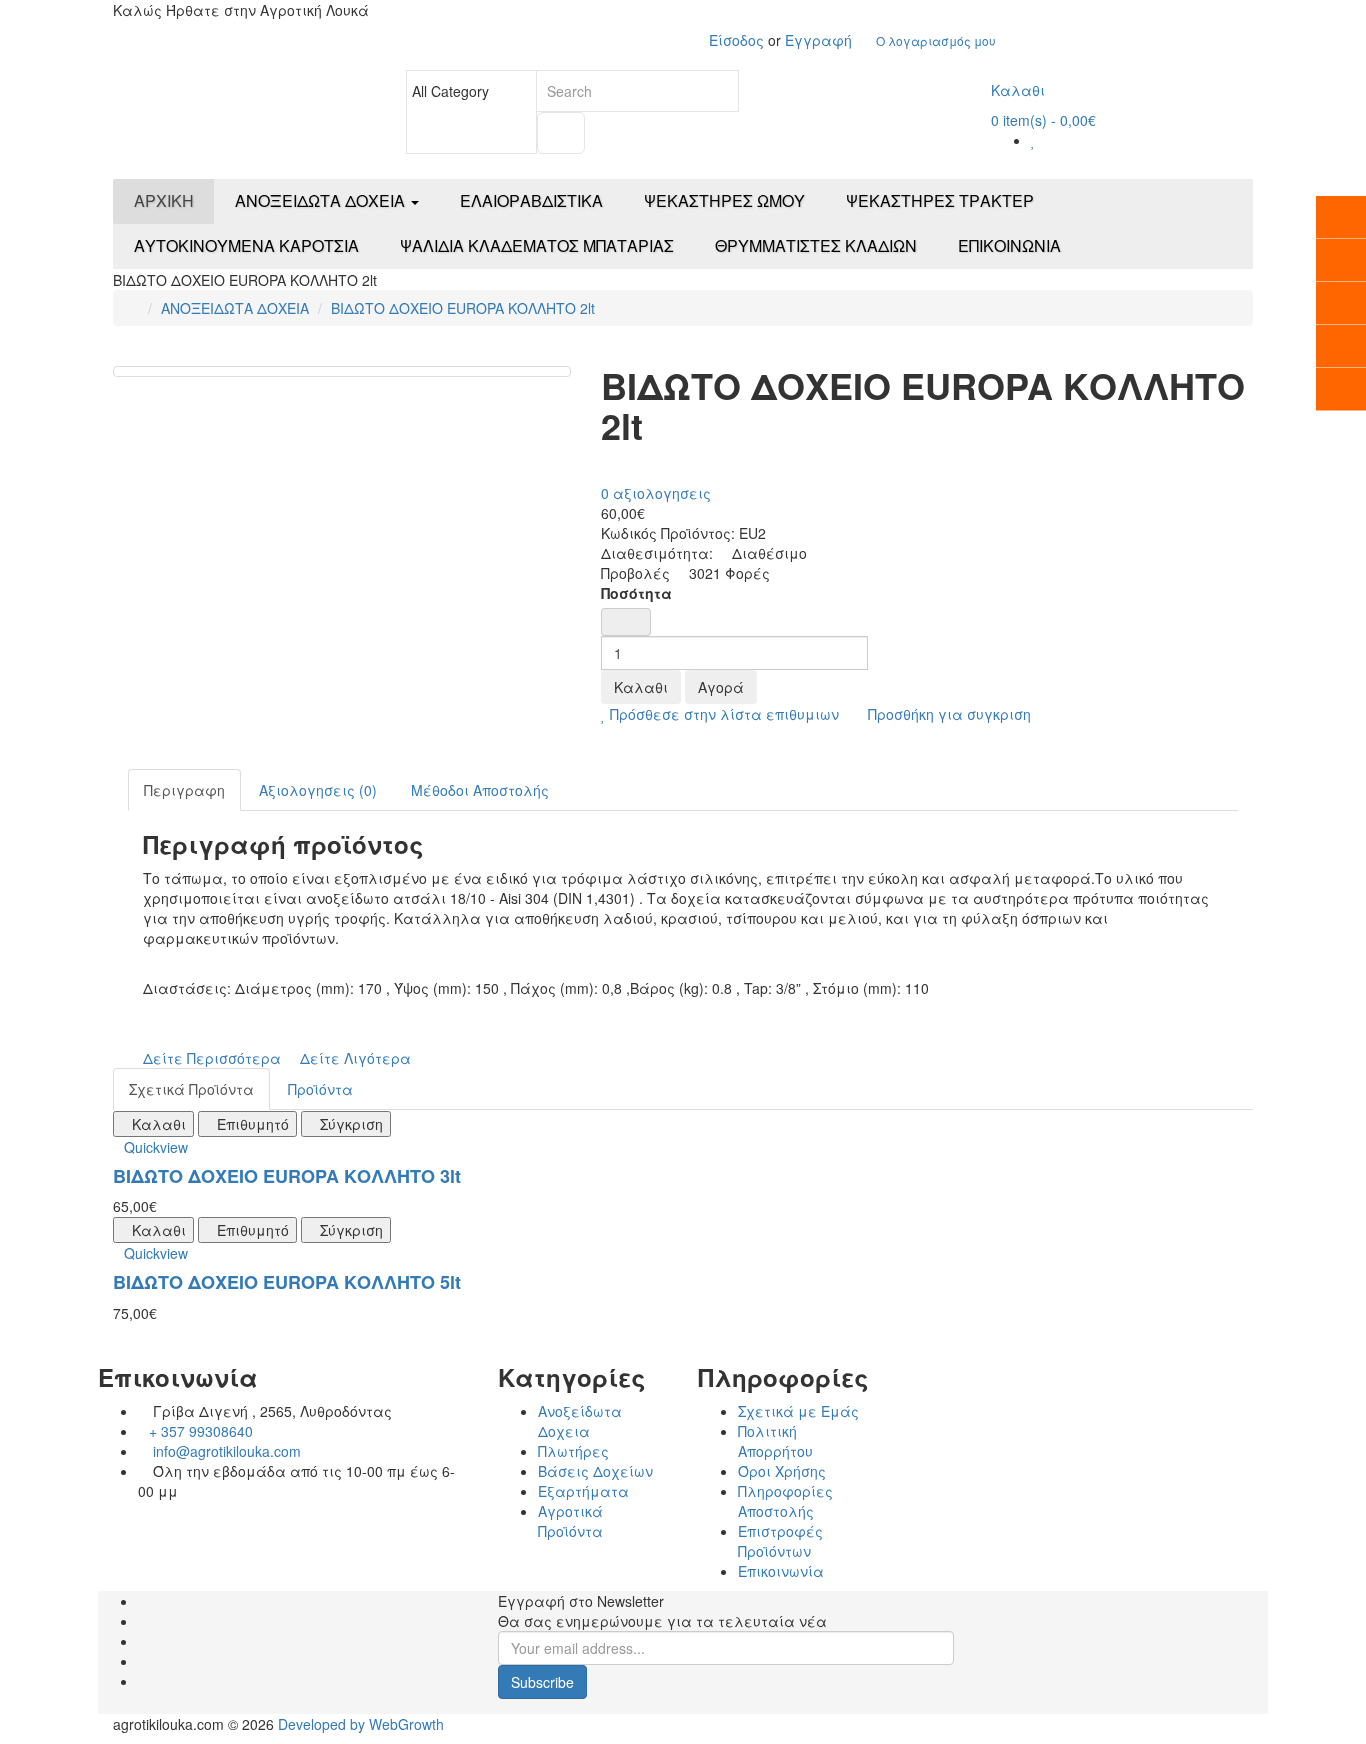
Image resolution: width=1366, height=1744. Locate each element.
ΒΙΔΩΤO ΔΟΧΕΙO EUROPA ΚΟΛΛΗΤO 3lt (287, 1176)
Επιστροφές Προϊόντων (780, 1541)
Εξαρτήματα (583, 1491)
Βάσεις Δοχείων (595, 1471)
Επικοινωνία (781, 1571)
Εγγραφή (818, 40)
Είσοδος (738, 40)
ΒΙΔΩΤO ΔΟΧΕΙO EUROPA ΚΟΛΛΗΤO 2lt (463, 308)
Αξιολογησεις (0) (318, 790)
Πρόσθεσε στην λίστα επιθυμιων (722, 714)
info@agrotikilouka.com (225, 1451)
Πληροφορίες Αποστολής (785, 1501)
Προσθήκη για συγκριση (947, 714)
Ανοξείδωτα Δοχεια (580, 1421)
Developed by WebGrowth (361, 1724)
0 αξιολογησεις (656, 493)
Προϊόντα (320, 1089)
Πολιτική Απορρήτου (775, 1441)
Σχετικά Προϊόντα (191, 1089)
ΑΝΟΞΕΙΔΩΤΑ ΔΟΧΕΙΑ (235, 308)
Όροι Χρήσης (782, 1471)
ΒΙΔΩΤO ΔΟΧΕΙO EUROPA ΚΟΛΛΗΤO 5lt (287, 1282)
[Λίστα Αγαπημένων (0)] (1033, 140)
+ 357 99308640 (201, 1431)
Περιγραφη (184, 790)
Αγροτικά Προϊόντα (570, 1521)
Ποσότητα (636, 593)
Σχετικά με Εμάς (798, 1411)
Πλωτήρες (573, 1451)
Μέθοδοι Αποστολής (480, 790)
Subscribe (542, 1682)
